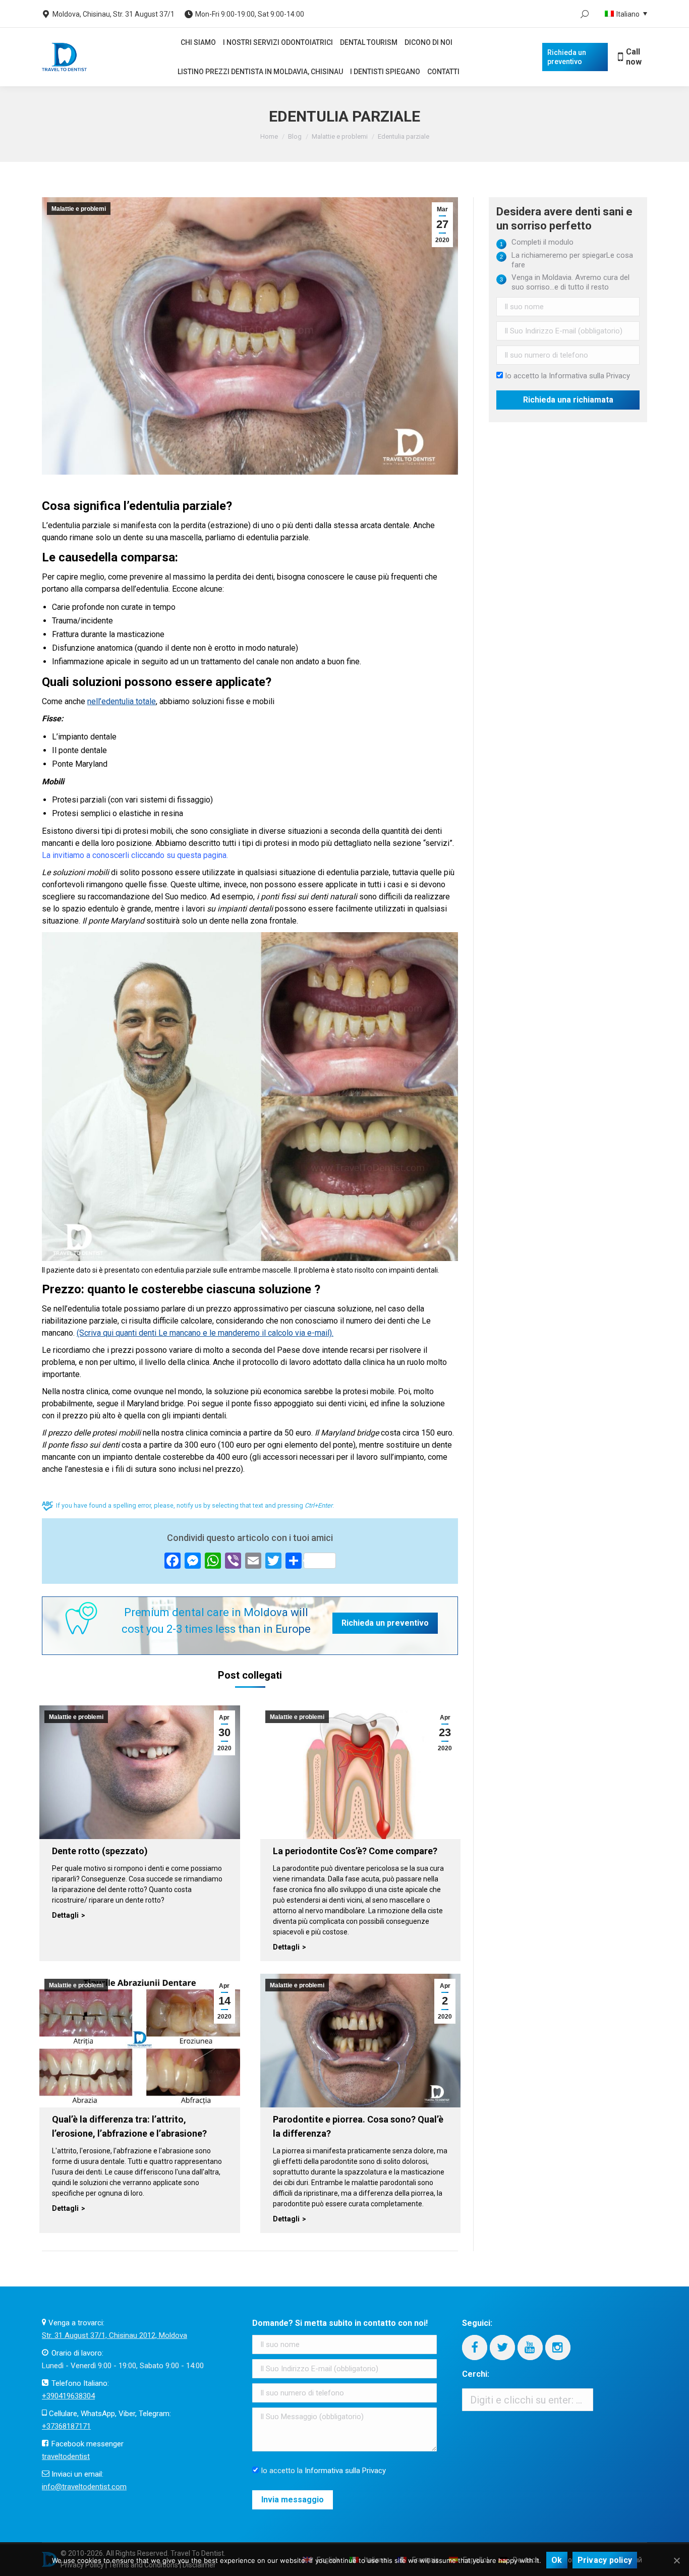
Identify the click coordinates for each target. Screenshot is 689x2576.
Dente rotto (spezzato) (100, 1851)
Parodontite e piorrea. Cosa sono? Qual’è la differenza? (358, 2126)
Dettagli (65, 1915)
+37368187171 (66, 2426)
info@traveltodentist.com (84, 2487)
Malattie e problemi (340, 136)
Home (269, 136)
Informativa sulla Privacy (589, 376)
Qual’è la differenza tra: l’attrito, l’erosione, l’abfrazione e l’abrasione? (129, 2126)
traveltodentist (66, 2456)
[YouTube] (530, 2348)
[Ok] (676, 2560)
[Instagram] (558, 2348)
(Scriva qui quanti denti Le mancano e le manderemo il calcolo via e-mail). (205, 1333)
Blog (295, 136)
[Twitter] (502, 2348)
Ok (557, 2560)
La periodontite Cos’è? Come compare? (355, 1851)
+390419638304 (68, 2396)
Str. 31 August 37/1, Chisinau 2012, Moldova (114, 2335)
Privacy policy (605, 2560)
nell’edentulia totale (122, 701)
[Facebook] (475, 2348)
